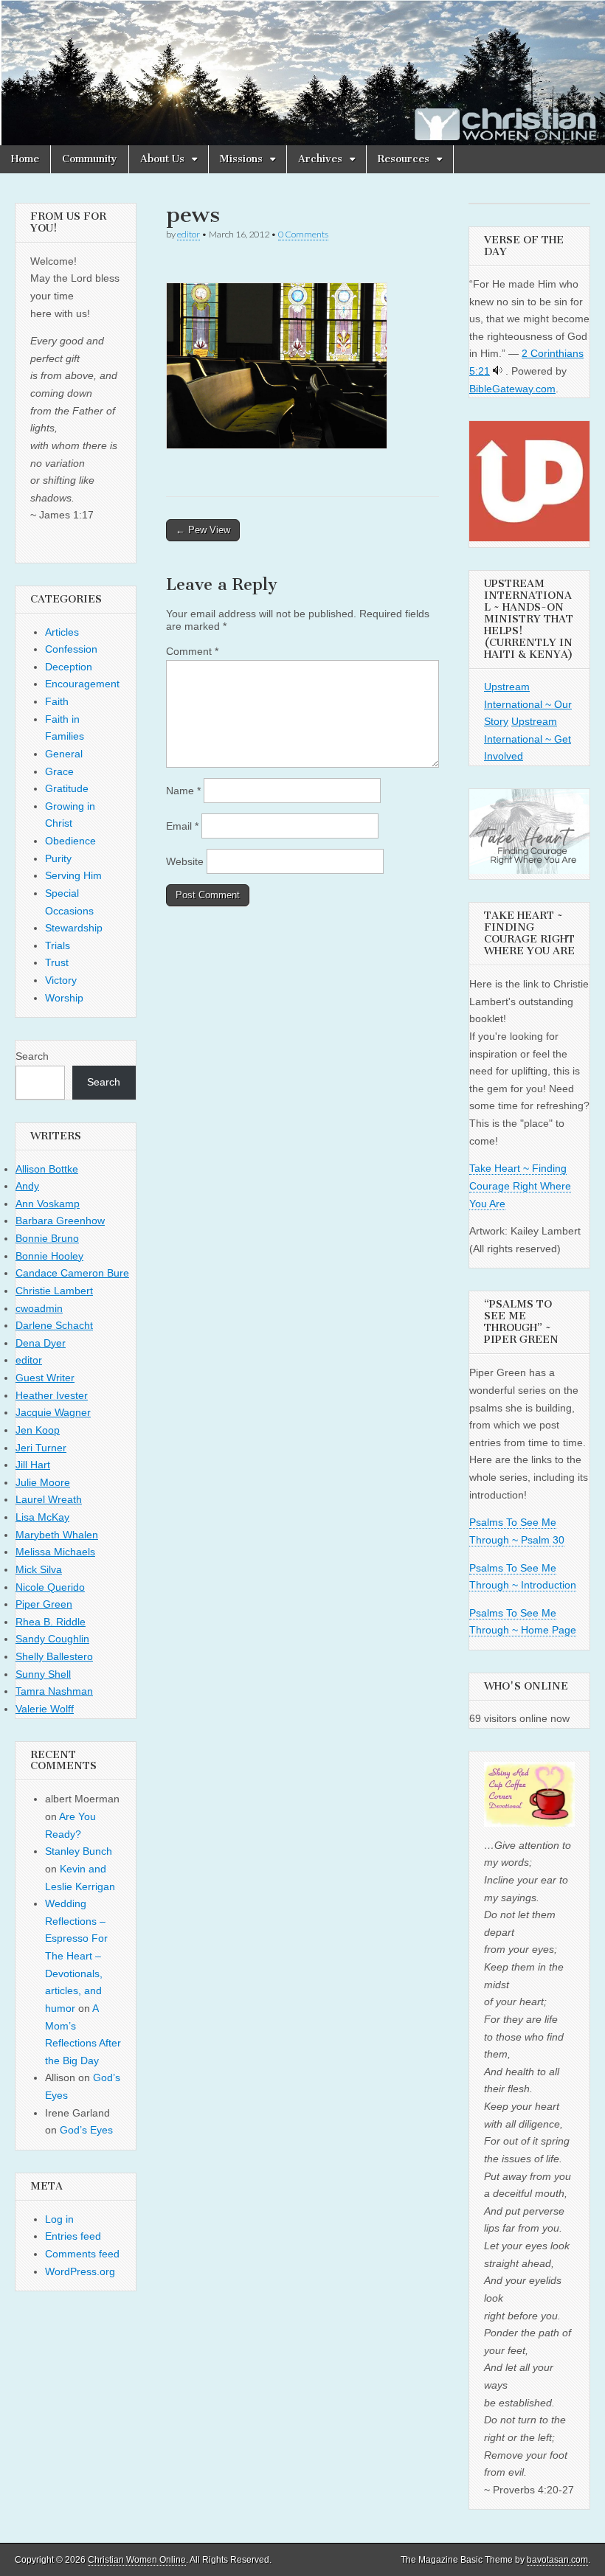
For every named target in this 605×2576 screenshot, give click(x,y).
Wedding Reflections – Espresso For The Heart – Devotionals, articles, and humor (76, 1956)
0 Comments (303, 234)
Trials (58, 945)
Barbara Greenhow (60, 1221)
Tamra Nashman (54, 1691)
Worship (64, 998)
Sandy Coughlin (52, 1639)
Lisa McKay (42, 1517)
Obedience (70, 841)
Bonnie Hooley (49, 1256)
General (64, 754)
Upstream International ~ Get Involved (528, 739)
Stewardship (74, 928)
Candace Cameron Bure (72, 1273)
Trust (57, 962)
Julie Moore (43, 1482)
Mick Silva (39, 1569)
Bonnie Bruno (47, 1238)
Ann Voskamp (48, 1204)
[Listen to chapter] (498, 371)
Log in (59, 2219)
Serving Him (73, 875)
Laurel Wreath (49, 1499)
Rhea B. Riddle (51, 1622)
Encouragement (82, 684)
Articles (62, 632)
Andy (27, 1186)
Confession (71, 649)
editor (189, 234)
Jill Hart (33, 1465)
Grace (59, 771)
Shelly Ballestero (54, 1656)
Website (185, 861)
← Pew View (203, 530)
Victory (61, 980)
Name (183, 791)
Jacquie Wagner (53, 1412)
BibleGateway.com (512, 389)
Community (90, 159)
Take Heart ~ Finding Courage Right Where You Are (520, 1185)
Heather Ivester (52, 1395)
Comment (192, 651)
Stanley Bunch (79, 1851)
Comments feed (82, 2254)
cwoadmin (39, 1308)
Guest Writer (45, 1378)
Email (182, 826)
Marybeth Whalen (57, 1535)
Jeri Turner (41, 1448)
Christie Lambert (54, 1291)
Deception (69, 667)
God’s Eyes (86, 2130)
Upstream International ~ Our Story (528, 704)
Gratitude (67, 788)
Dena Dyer (41, 1343)
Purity (58, 858)
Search (32, 1056)
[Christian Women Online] (302, 73)
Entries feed (73, 2236)
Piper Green (44, 1604)
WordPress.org (80, 2271)
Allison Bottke (47, 1169)
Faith (57, 701)
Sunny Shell (43, 1674)
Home (25, 159)
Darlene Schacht (54, 1325)
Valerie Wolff (45, 1709)
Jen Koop (38, 1430)
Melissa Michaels (55, 1552)
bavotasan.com (557, 2560)
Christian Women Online (137, 2560)
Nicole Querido (50, 1587)
